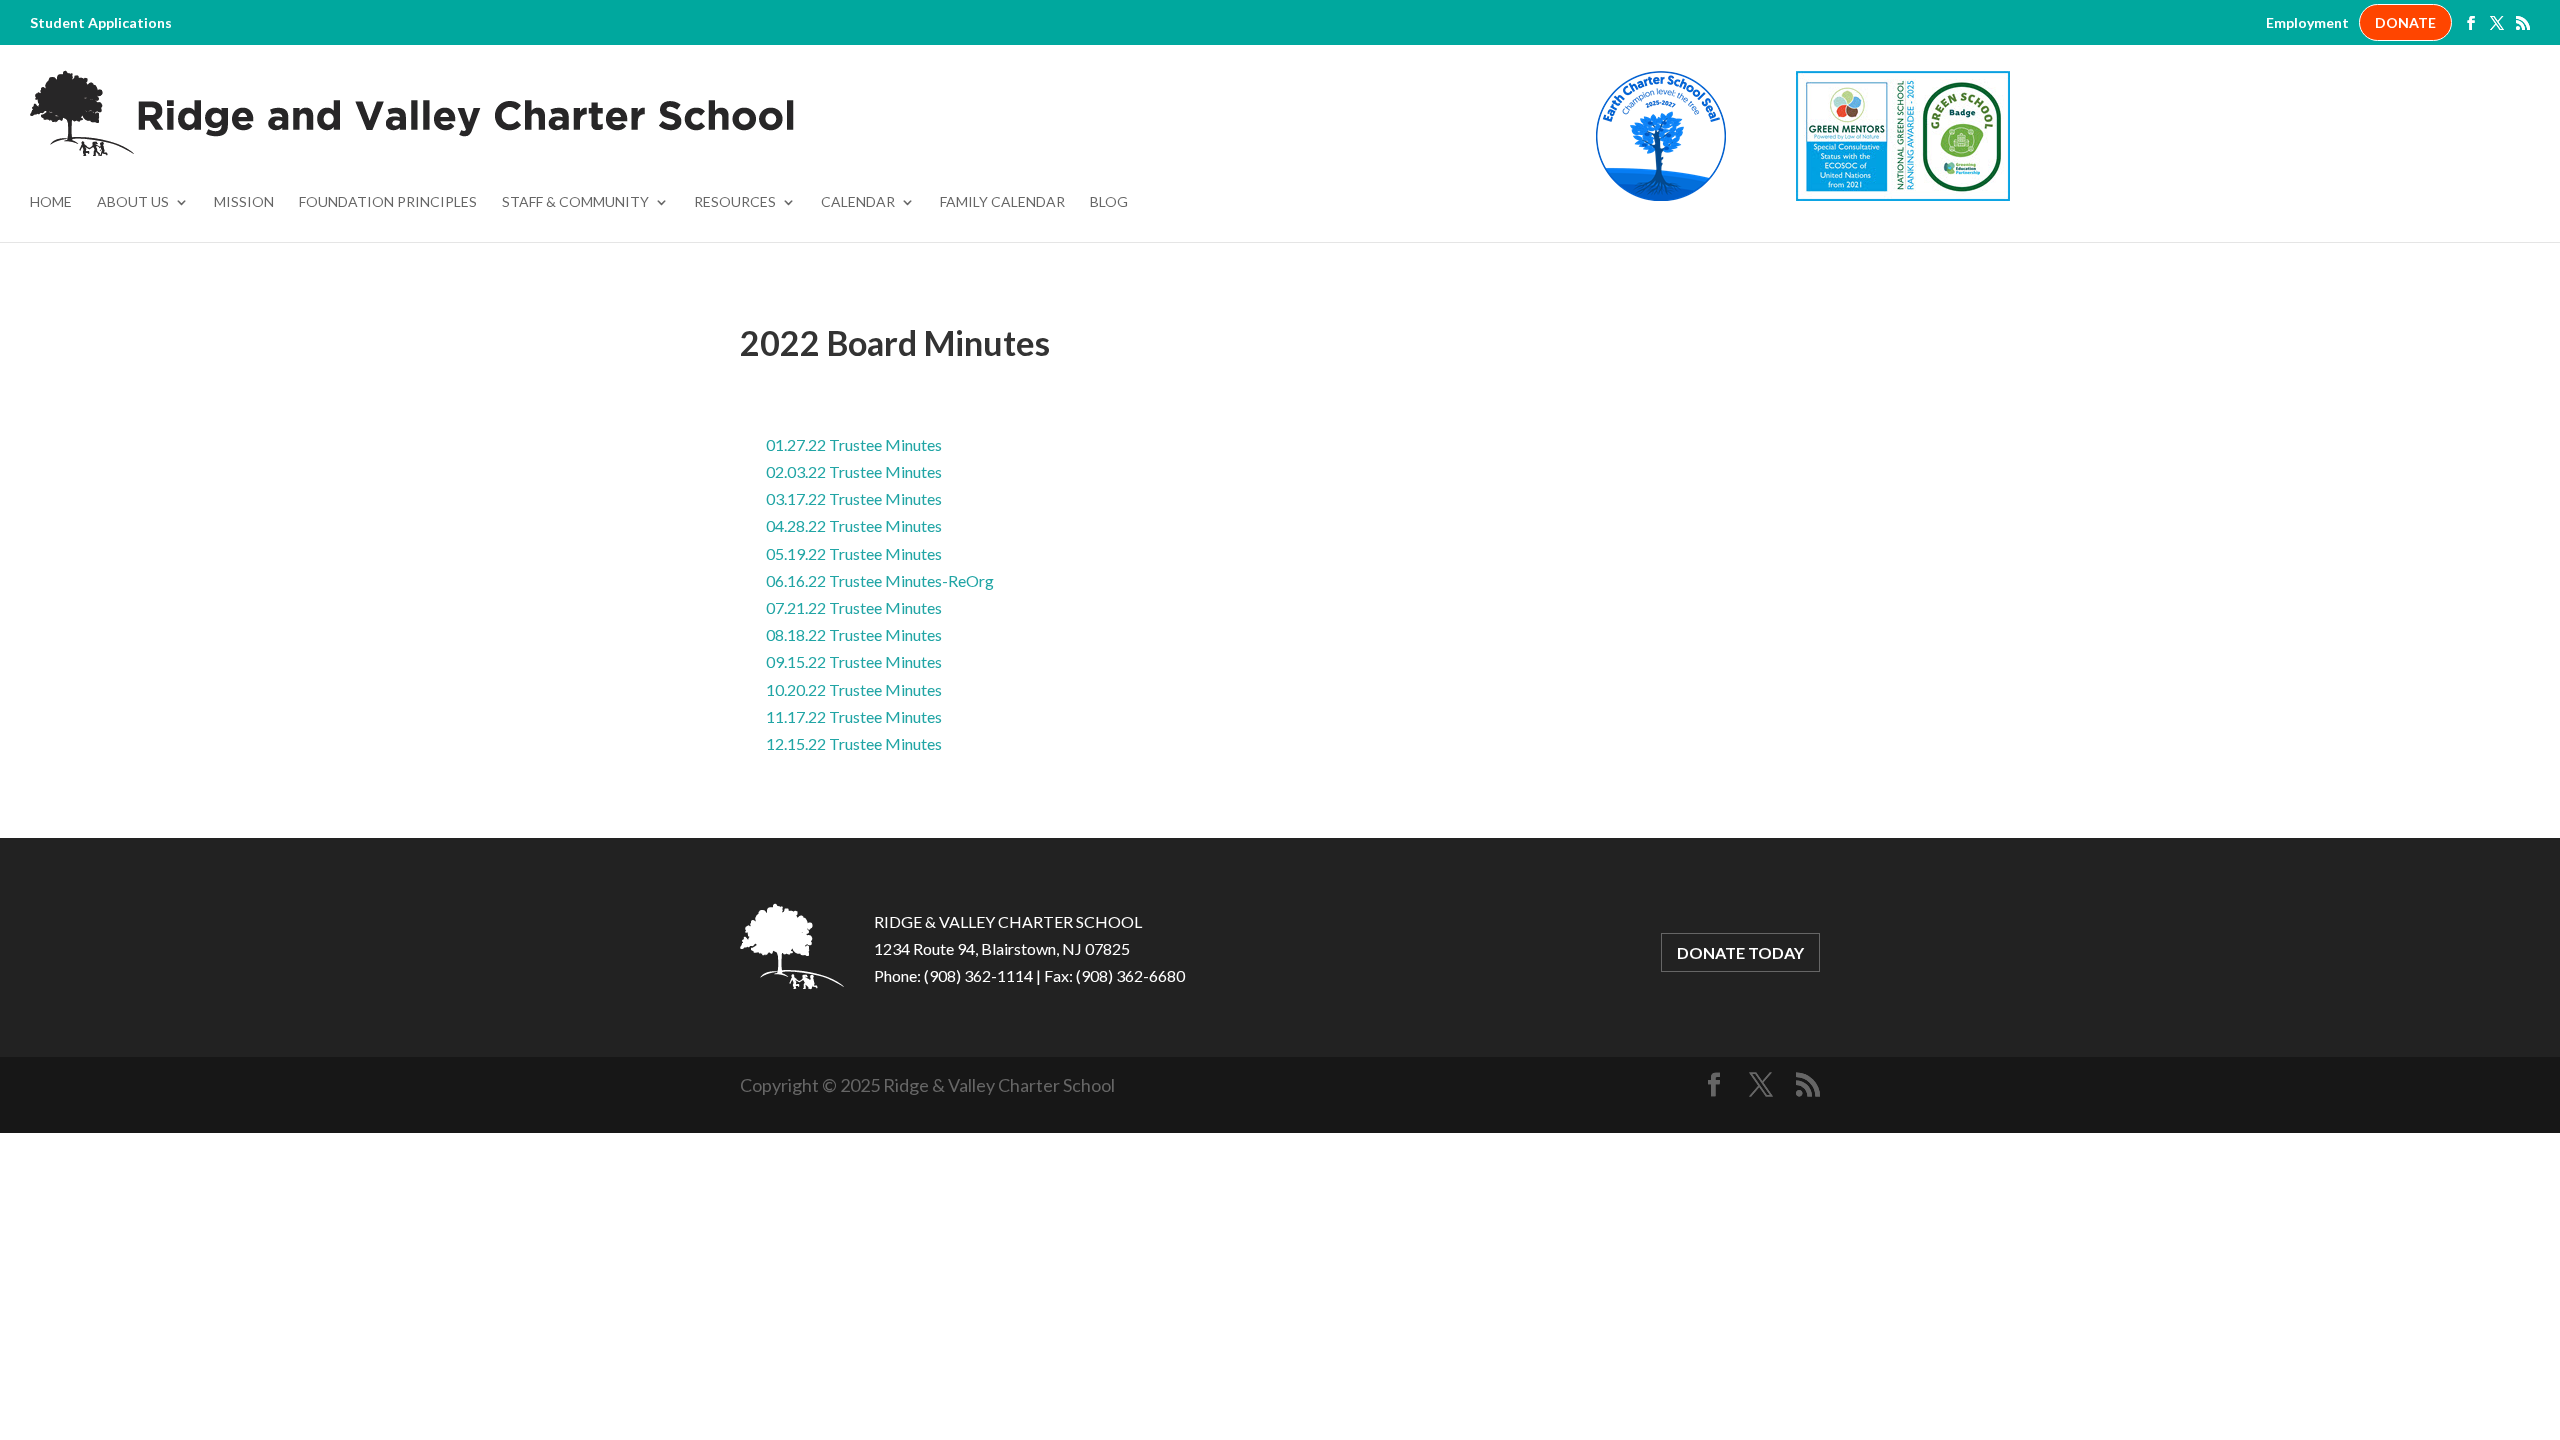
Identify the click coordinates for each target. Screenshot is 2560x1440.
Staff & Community (575, 202)
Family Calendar (1002, 202)
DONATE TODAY (1740, 952)
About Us (133, 202)
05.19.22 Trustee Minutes (854, 553)
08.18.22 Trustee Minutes (854, 634)
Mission (244, 202)
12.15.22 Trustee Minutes (854, 743)
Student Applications (101, 23)
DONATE (2405, 22)
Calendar (858, 202)
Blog (1109, 202)
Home (51, 202)
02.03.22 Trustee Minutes (854, 471)
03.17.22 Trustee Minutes (854, 498)
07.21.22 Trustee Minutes (854, 607)
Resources (735, 202)
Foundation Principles (388, 202)
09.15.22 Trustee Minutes (854, 661)
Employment (2307, 23)
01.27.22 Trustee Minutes (854, 444)
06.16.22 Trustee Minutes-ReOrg (880, 580)
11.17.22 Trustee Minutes (854, 716)
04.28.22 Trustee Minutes (854, 525)
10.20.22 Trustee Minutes (854, 689)
